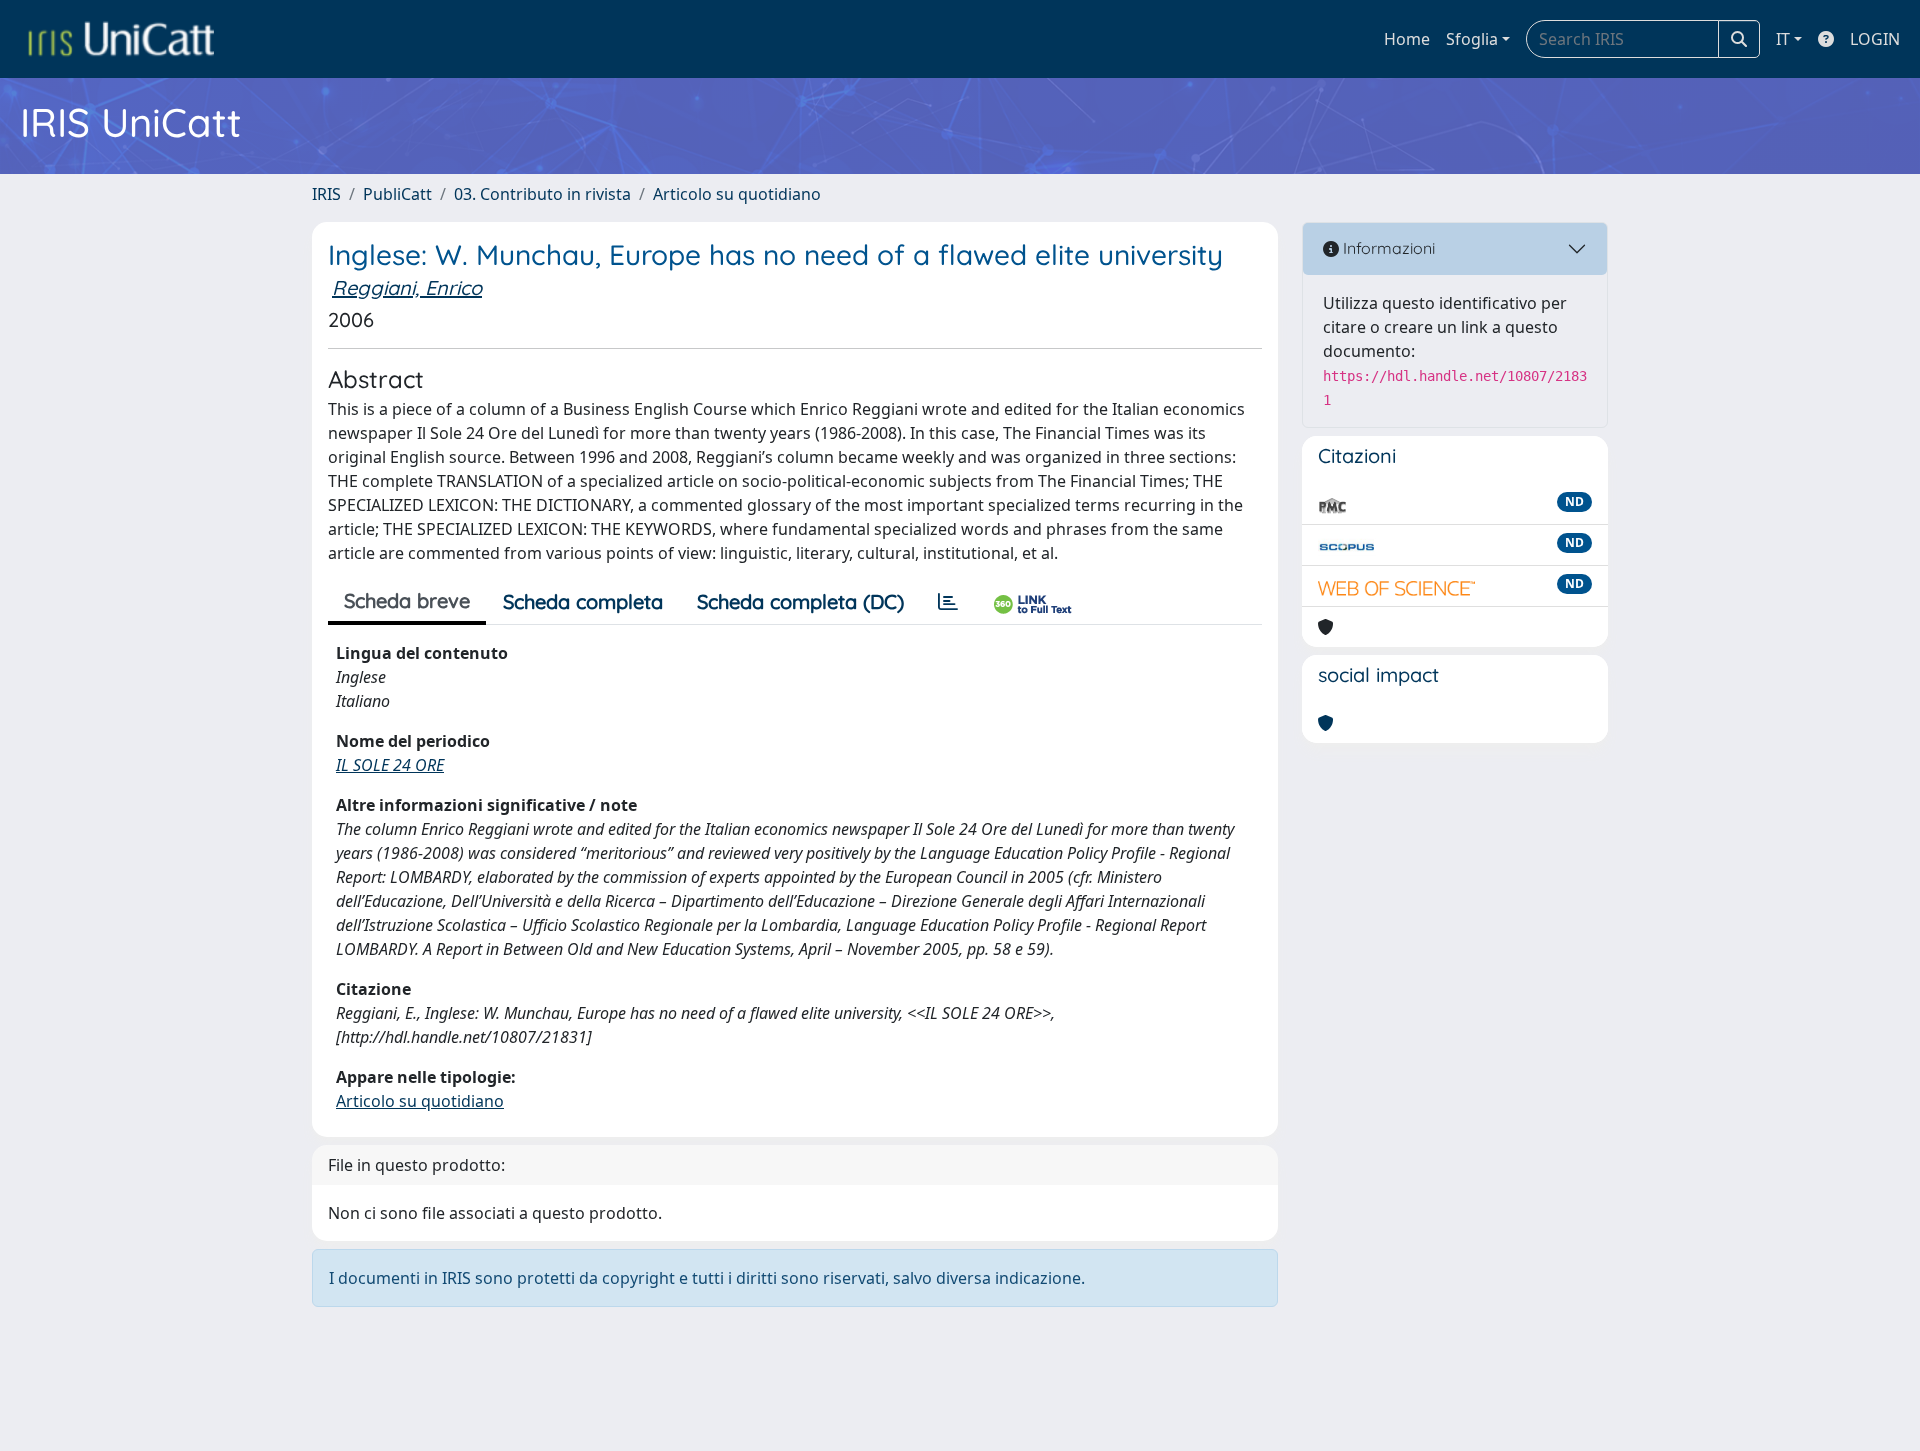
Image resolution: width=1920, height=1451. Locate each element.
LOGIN (1875, 39)
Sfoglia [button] (1472, 39)
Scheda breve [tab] (407, 600)
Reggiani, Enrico (407, 287)
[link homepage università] (121, 39)
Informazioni (1387, 248)
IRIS (326, 194)
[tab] (948, 602)
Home (1407, 39)
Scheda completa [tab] (583, 601)
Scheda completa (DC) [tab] (800, 601)
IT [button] (1783, 39)
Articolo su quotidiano (737, 194)
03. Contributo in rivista (542, 194)
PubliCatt (397, 194)
